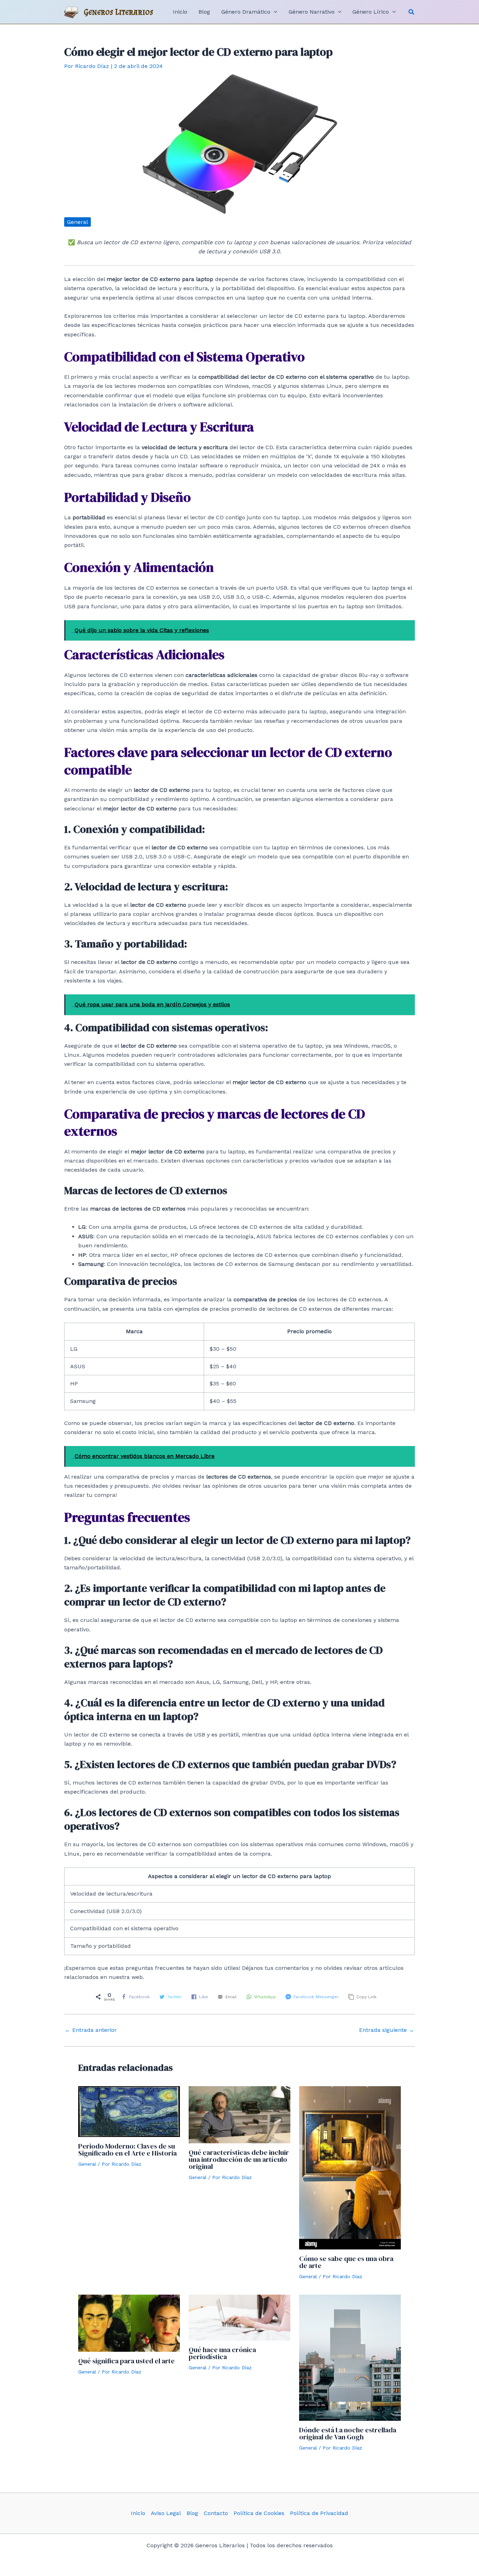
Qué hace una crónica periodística (222, 2353)
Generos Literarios (119, 12)
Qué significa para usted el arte (126, 2361)
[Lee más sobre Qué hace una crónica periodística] (239, 2317)
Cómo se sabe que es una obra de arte (346, 2262)
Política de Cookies (259, 2513)
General (77, 222)
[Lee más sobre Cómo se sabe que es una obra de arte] (350, 2167)
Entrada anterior (91, 2030)
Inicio (138, 2513)
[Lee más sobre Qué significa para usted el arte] (129, 2323)
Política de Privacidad (319, 2513)
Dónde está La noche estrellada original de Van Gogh (348, 2433)
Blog (192, 2513)
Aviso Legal (166, 2513)
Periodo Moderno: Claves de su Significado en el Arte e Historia (127, 2150)
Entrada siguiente (387, 2030)
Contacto (216, 2513)
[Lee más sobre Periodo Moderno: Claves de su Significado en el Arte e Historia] (129, 2111)
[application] (274, 12)
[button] (412, 12)
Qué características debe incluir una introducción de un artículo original (239, 2159)
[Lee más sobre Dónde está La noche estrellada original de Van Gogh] (350, 2357)
